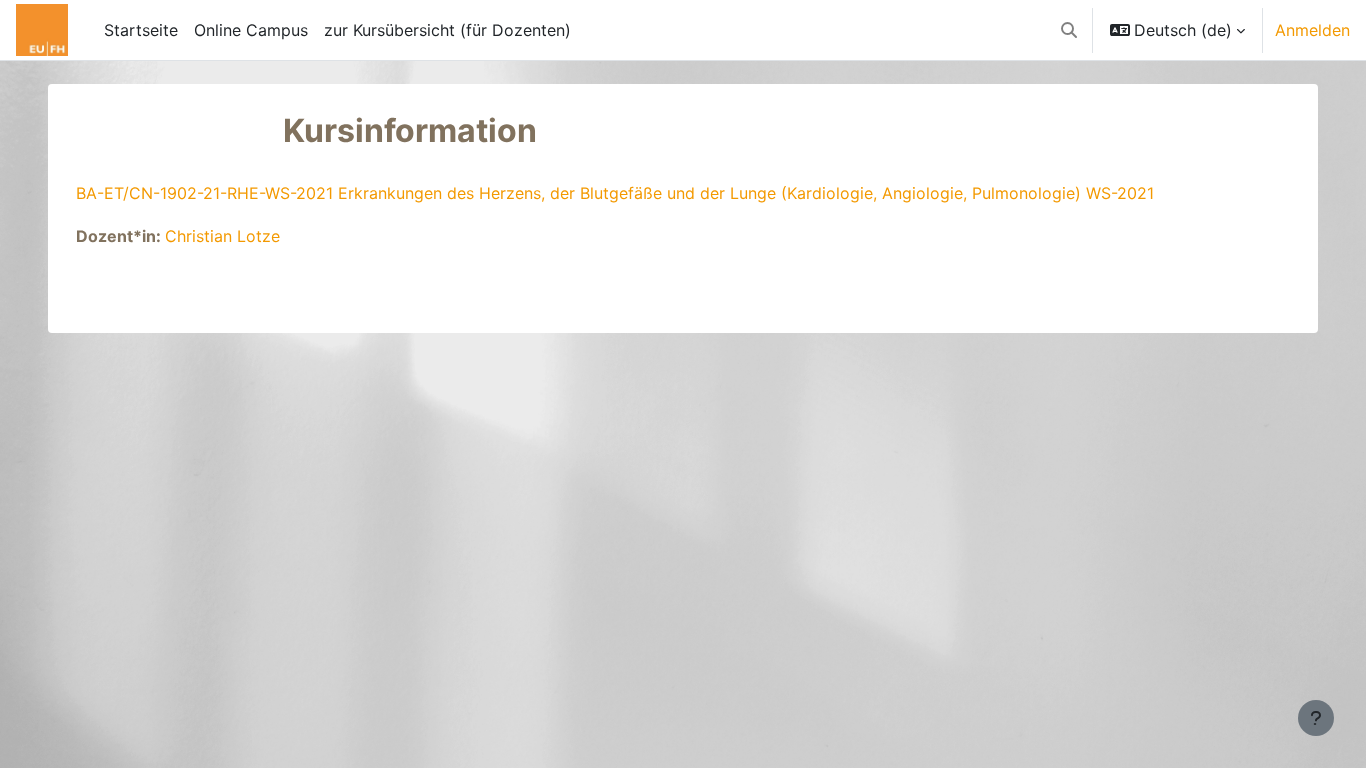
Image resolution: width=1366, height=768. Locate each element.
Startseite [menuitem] (141, 30)
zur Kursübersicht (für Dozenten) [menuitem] (447, 30)
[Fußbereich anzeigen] (1316, 718)
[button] (1069, 30)
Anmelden (1312, 30)
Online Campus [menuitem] (251, 30)
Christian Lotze (222, 236)
